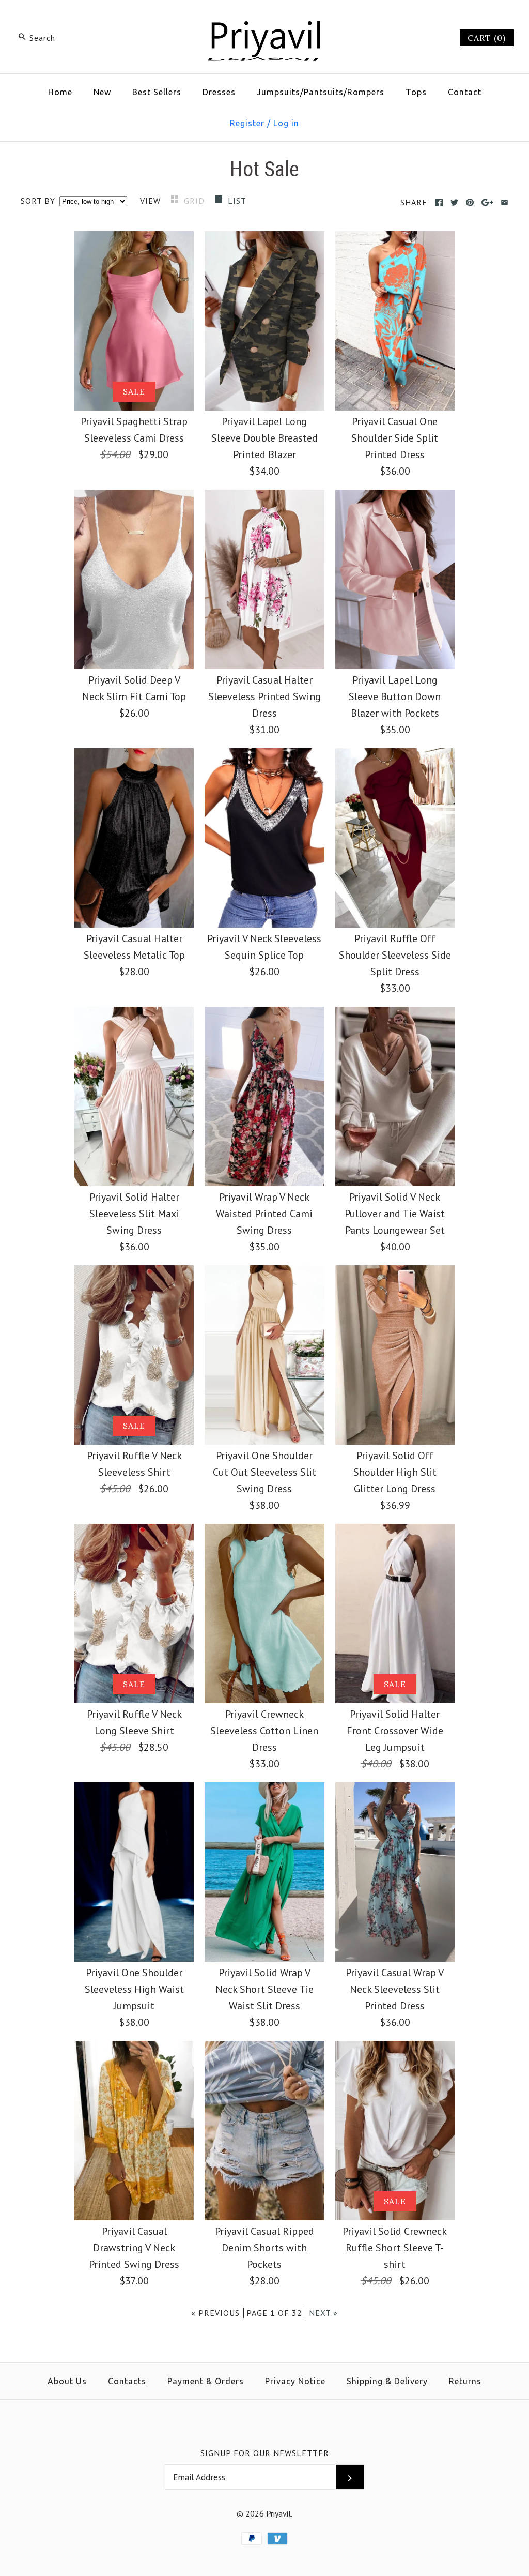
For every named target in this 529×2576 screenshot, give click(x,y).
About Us (67, 2381)
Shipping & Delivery (387, 2381)
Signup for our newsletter (265, 2453)
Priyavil (278, 2513)
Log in (286, 123)
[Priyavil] (264, 19)
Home (60, 92)
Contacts (127, 2381)
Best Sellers (157, 92)
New (102, 92)
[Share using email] (504, 202)
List (237, 201)
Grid (196, 201)
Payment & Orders (206, 2381)
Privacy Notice (295, 2381)
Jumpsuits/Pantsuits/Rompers (321, 92)
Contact (465, 92)
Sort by (38, 201)
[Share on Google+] (487, 202)
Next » (323, 2313)
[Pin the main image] (470, 202)
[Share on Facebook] (439, 202)
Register (247, 123)
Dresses (219, 92)
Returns (465, 2381)
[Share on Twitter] (454, 202)
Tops (416, 92)
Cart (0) (487, 38)
